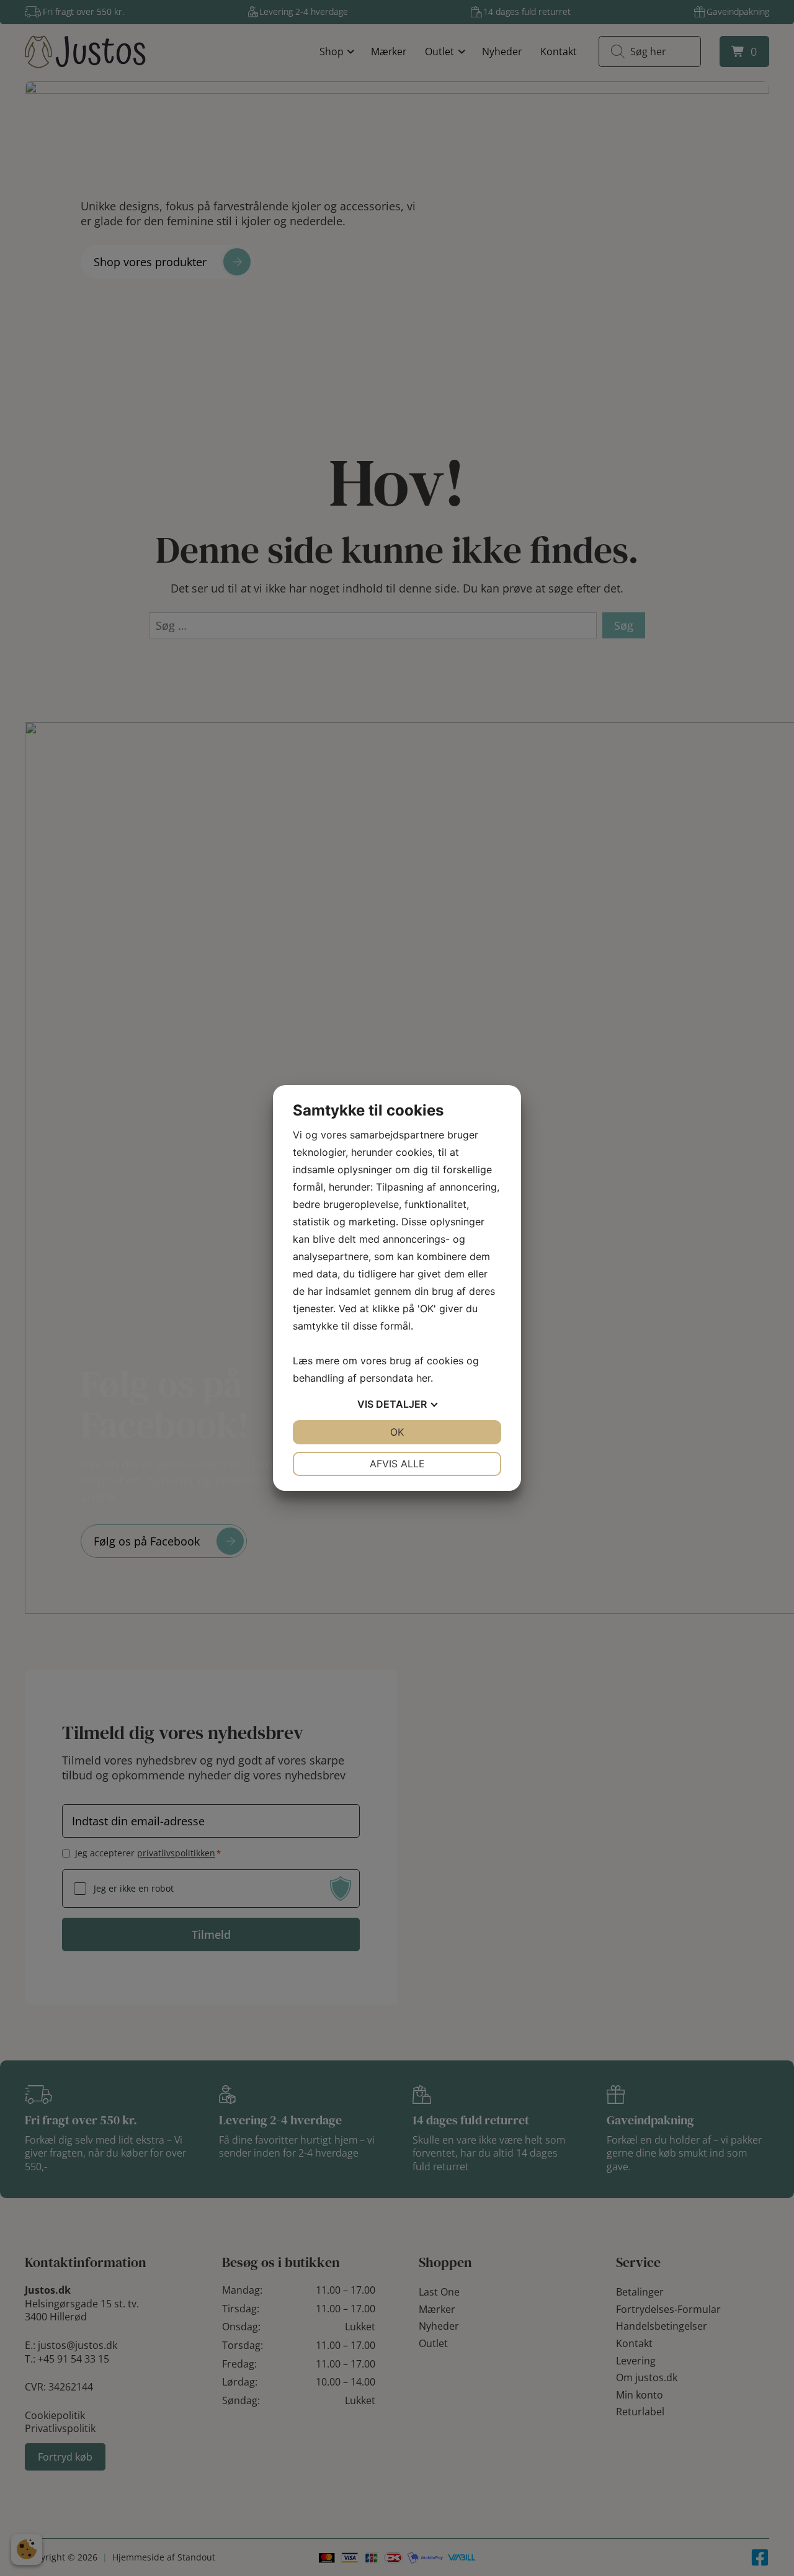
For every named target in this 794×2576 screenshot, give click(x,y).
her (423, 1378)
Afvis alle (397, 1464)
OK (397, 1432)
